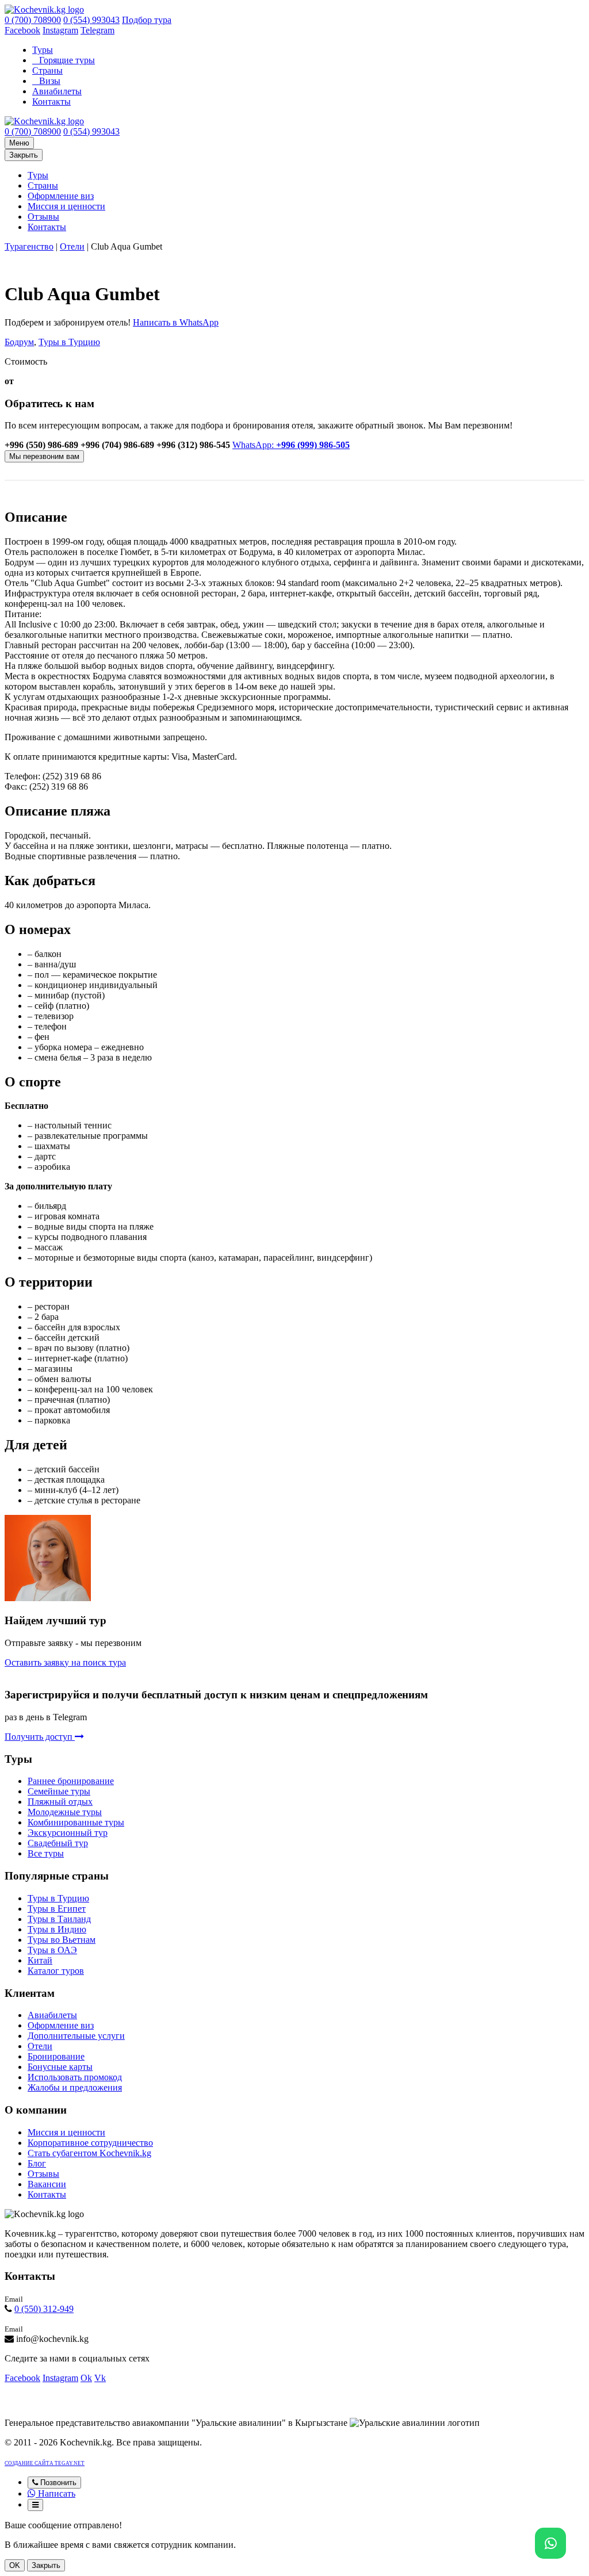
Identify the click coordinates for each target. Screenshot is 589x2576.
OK (15, 2565)
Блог (37, 2163)
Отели (72, 246)
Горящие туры (67, 60)
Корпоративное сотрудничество (90, 2143)
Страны (47, 70)
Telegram (97, 30)
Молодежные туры (65, 1812)
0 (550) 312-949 (44, 2309)
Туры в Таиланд (59, 1919)
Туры (43, 50)
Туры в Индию (57, 1929)
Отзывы (43, 217)
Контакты (51, 102)
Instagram (60, 30)
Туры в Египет (57, 1909)
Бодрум (19, 342)
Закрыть (24, 155)
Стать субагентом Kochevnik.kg (89, 2153)
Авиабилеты (57, 91)
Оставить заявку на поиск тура (65, 1662)
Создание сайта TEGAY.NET (45, 2463)
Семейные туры (59, 1791)
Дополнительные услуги (76, 2036)
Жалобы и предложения (75, 2087)
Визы (50, 81)
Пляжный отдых (60, 1802)
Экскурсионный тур (68, 1833)
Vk (100, 2378)
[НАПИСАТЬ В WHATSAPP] (550, 2543)
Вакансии (47, 2184)
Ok (86, 2378)
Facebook (22, 30)
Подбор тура (147, 20)
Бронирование (56, 2056)
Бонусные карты (60, 2067)
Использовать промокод (75, 2077)
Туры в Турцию (69, 342)
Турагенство (29, 246)
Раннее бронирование (71, 1781)
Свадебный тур (58, 1843)
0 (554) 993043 (91, 20)
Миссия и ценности (66, 206)
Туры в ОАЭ (52, 1950)
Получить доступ (40, 1737)
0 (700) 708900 (33, 20)
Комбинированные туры (76, 1822)
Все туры (46, 1853)
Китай (40, 1960)
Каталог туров (56, 1971)
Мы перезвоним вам (44, 456)
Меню (19, 143)
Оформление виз (61, 196)
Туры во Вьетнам (62, 1940)
